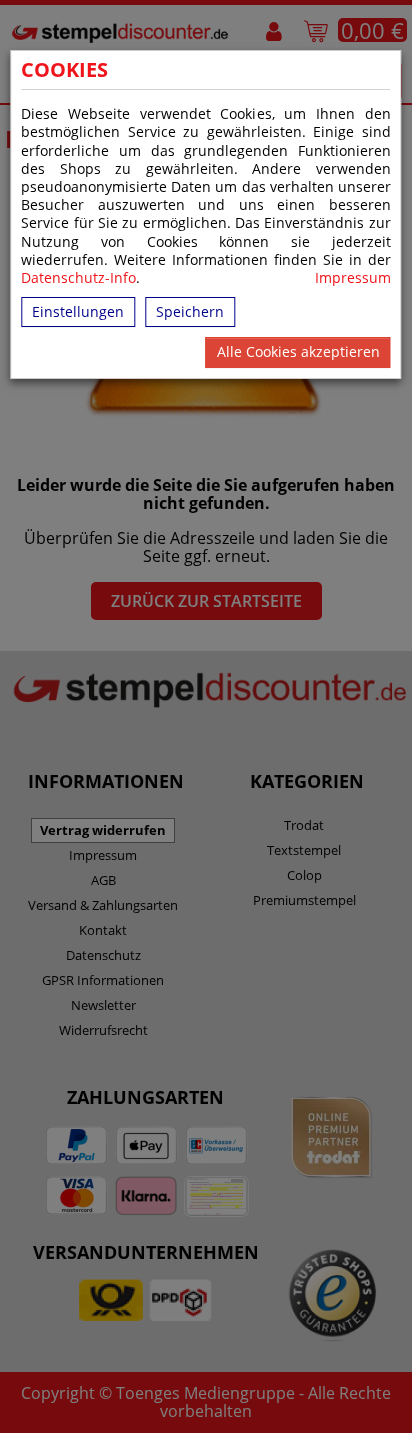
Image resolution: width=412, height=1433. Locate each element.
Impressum (353, 278)
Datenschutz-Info (78, 277)
